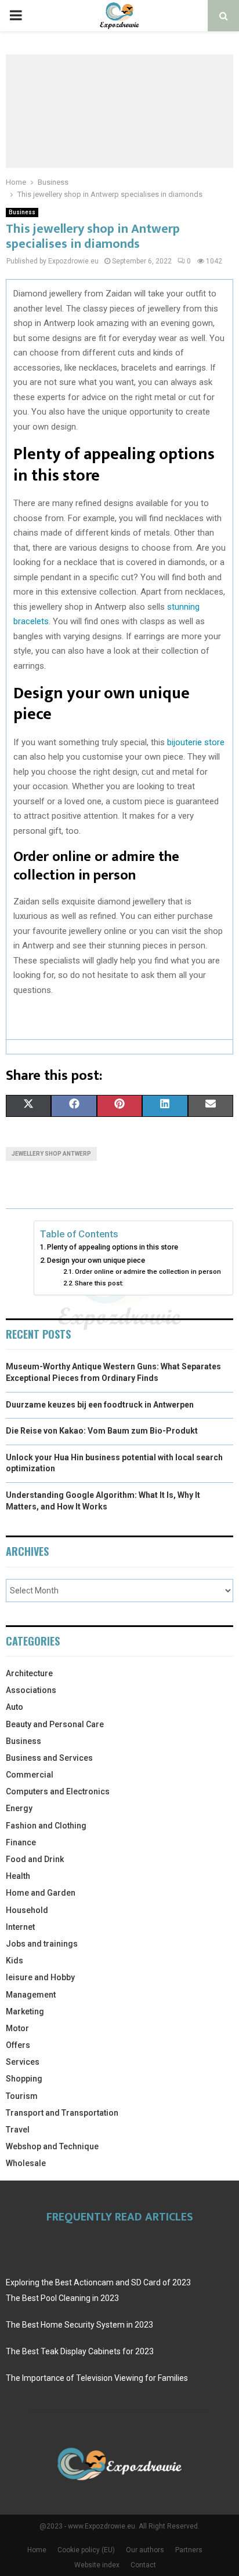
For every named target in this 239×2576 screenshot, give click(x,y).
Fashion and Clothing (46, 1826)
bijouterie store (196, 742)
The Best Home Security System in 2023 (79, 2325)
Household (27, 1910)
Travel (18, 2130)
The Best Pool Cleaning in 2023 (62, 2298)
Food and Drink (35, 1859)
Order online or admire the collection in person (148, 1271)
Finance (21, 1842)
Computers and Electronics (58, 1791)
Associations (31, 1690)
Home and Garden (41, 1893)
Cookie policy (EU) (86, 2550)
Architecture (29, 1673)
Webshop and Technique (52, 2146)
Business (22, 212)
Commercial (30, 1775)
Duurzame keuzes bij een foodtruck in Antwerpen (100, 1405)
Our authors (145, 2550)
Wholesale (26, 2163)
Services (23, 2062)
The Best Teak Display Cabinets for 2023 (80, 2351)
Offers (18, 2045)
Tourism (22, 2096)
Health (18, 1876)
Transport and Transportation (62, 2113)
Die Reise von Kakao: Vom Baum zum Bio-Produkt (102, 1431)
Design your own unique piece (96, 1260)
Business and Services (49, 1758)
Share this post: (99, 1283)
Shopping (24, 2079)
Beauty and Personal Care (55, 1724)
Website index (97, 2565)
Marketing (25, 2011)
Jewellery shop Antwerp (51, 1154)
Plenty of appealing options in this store (113, 1247)
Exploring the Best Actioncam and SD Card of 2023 (98, 2282)
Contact (143, 2565)
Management (31, 1995)
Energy (19, 1808)
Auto (15, 1707)
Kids (15, 1961)
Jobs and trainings (42, 1944)
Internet (20, 1927)
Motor (17, 2028)
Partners (189, 2550)
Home (37, 2550)
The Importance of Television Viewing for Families (97, 2378)
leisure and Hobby (40, 1977)
